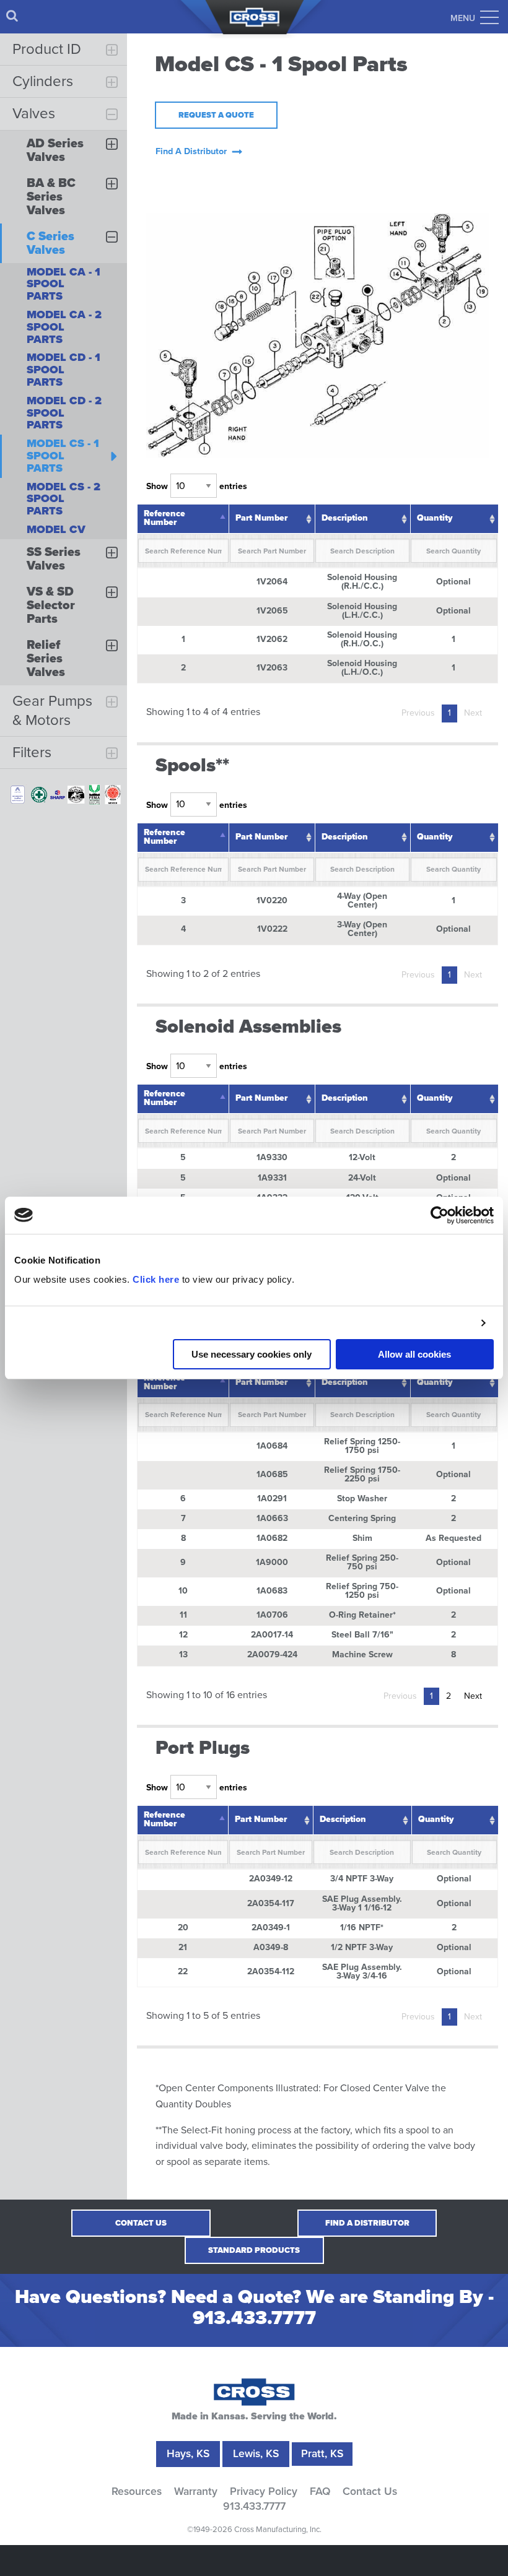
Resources (137, 2492)
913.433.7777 (254, 2318)
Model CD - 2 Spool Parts (64, 413)
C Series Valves (50, 243)
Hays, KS (188, 2454)
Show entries (197, 486)
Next (473, 713)
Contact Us (141, 2223)
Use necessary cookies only (252, 1354)
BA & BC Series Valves (51, 197)
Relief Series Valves (46, 659)
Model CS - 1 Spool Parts (63, 456)
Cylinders (43, 81)
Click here (156, 1279)
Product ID (47, 49)
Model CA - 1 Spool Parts (63, 284)
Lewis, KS (256, 2454)
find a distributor (191, 151)
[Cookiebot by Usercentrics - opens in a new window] (440, 1215)
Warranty (196, 2492)
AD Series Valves (55, 150)
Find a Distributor (367, 2223)
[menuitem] (12, 16)
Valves (34, 114)
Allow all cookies (414, 1354)
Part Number (261, 518)
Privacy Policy (264, 2492)
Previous (418, 713)
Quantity (435, 518)
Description (345, 518)
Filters (32, 752)
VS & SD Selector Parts (51, 605)
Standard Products (254, 2250)
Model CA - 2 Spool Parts (64, 327)
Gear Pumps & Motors (52, 711)
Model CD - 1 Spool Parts (63, 370)
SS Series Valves (54, 559)
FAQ (320, 2492)
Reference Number (164, 518)
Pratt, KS (322, 2454)
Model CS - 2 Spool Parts (63, 499)
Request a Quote (216, 115)
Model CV (56, 529)
